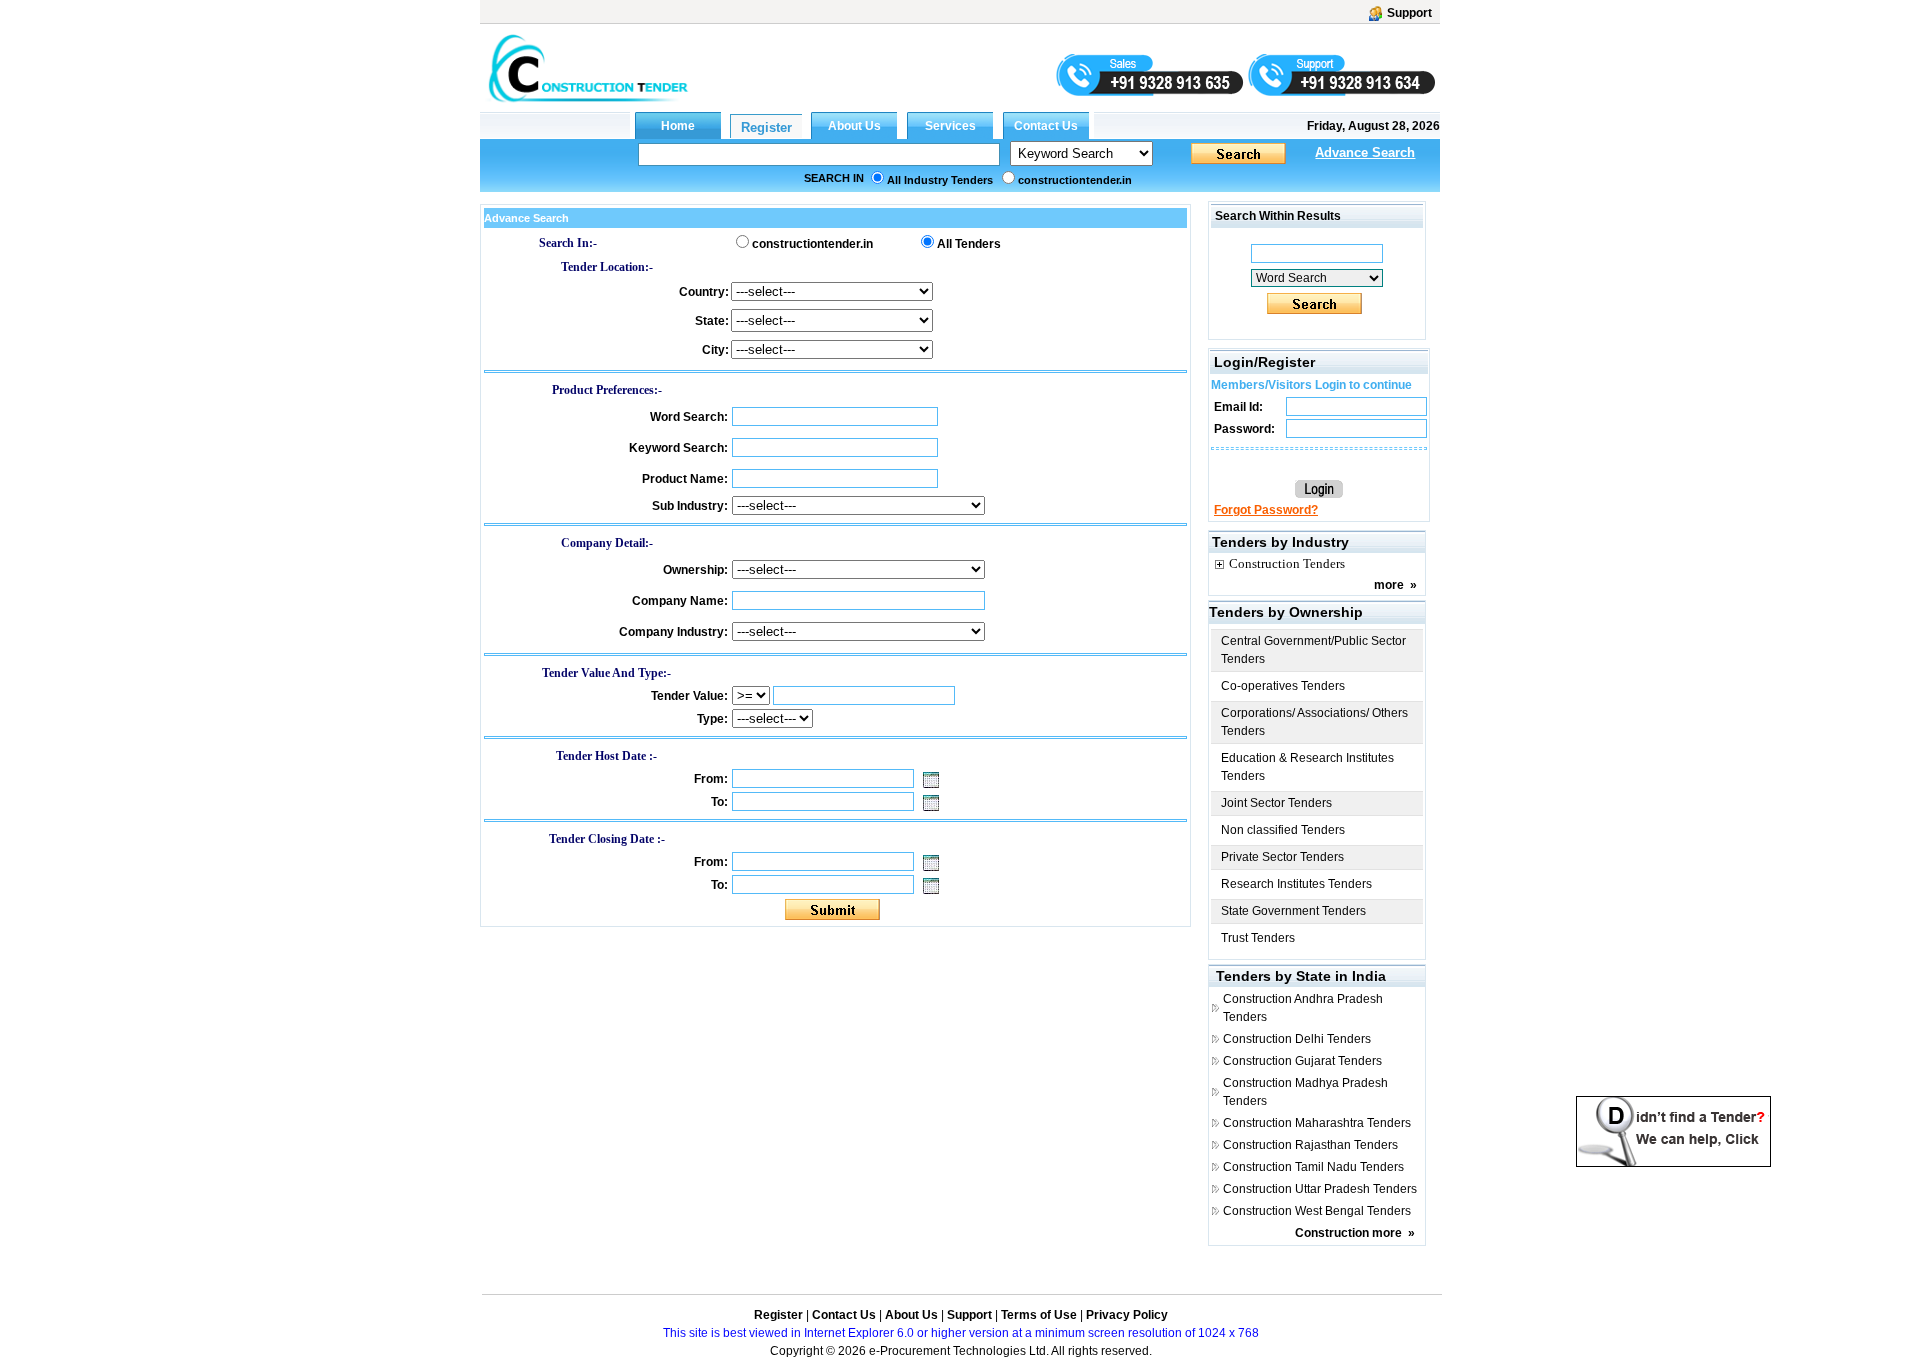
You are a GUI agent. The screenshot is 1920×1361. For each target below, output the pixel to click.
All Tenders (969, 244)
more (1389, 585)
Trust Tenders (1258, 938)
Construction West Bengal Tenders (1317, 1211)
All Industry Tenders (940, 180)
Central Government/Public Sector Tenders (1313, 650)
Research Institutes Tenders (1296, 884)
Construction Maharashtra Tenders (1317, 1123)
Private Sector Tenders (1282, 857)
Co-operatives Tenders (1283, 686)
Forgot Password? (1266, 510)
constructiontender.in (1075, 180)
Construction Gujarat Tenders (1302, 1061)
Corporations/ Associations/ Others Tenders (1314, 722)
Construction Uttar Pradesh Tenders (1320, 1189)
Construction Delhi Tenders (1297, 1039)
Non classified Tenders (1283, 830)
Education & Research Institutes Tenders (1307, 767)
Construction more (1348, 1233)
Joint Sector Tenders (1276, 803)
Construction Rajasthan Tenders (1310, 1145)
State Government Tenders (1293, 911)
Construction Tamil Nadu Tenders (1313, 1167)
